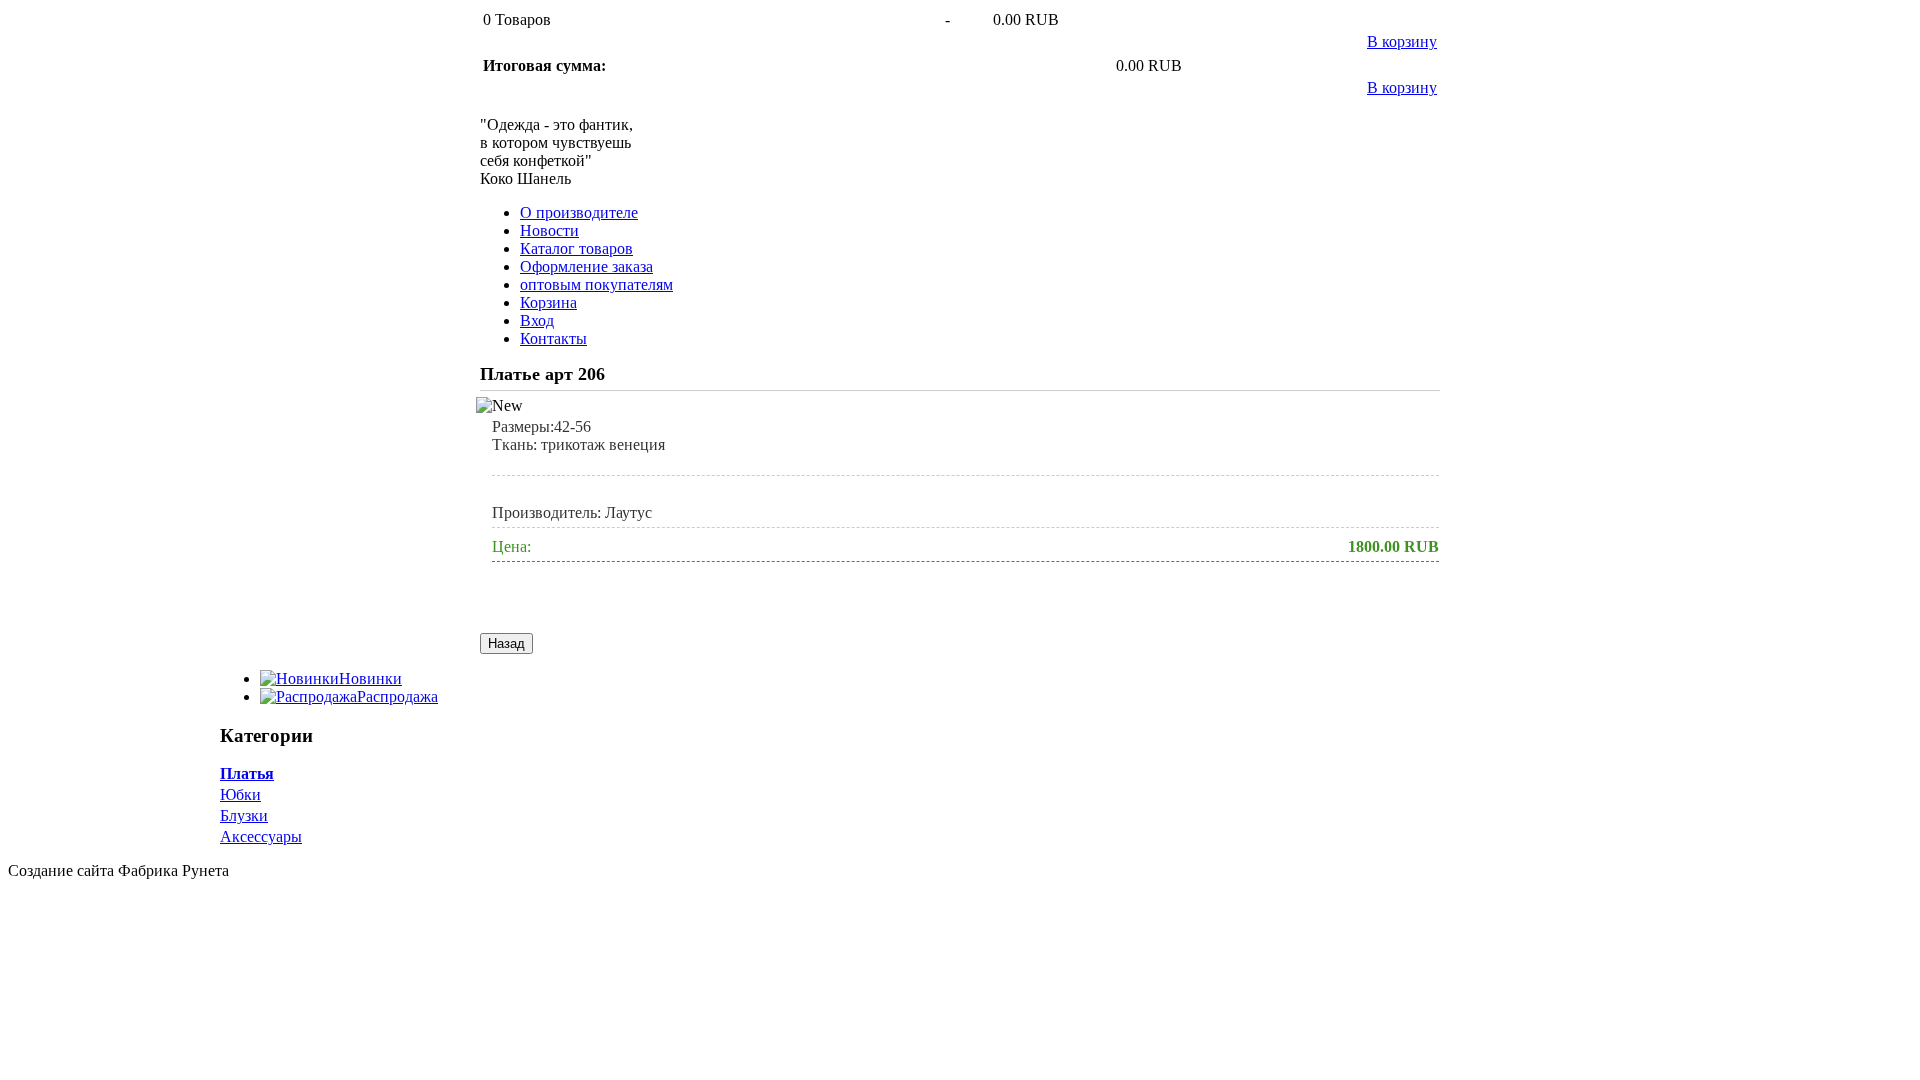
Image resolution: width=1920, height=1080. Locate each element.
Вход (537, 320)
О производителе (579, 212)
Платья (247, 773)
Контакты (553, 338)
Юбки (240, 794)
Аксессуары (261, 836)
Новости (549, 230)
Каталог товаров (576, 248)
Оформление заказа (586, 266)
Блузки (244, 815)
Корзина (548, 302)
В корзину (1402, 41)
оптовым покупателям (596, 284)
